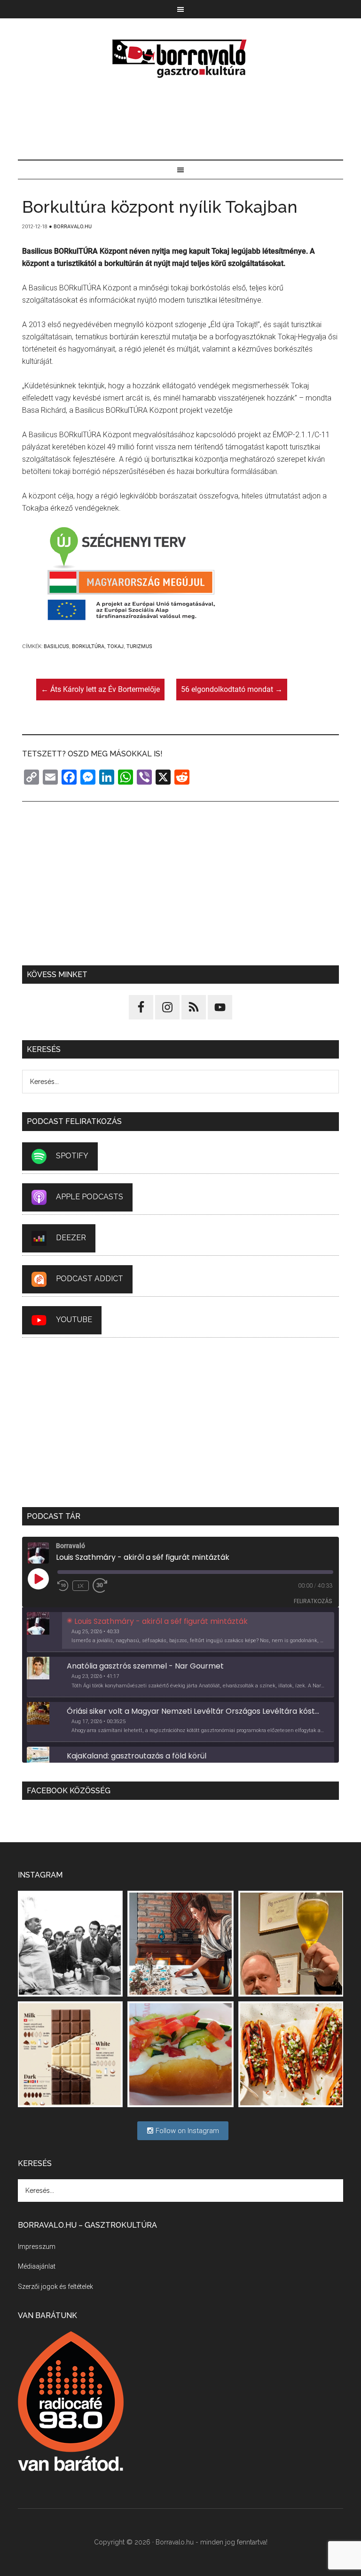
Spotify (72, 1156)
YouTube (74, 1320)
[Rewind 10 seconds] (63, 1586)
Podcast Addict (90, 1279)
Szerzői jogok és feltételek (55, 2287)
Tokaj (115, 646)
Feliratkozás (313, 1601)
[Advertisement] (181, 120)
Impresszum (37, 2247)
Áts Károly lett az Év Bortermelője (100, 689)
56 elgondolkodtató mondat (232, 689)
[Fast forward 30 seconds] (104, 1586)
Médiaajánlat (37, 2266)
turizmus (139, 646)
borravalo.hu (180, 58)
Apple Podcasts (90, 1197)
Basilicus (56, 646)
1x (81, 1586)
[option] (180, 1632)
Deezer (71, 1238)
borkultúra (88, 646)
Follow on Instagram (186, 2131)
